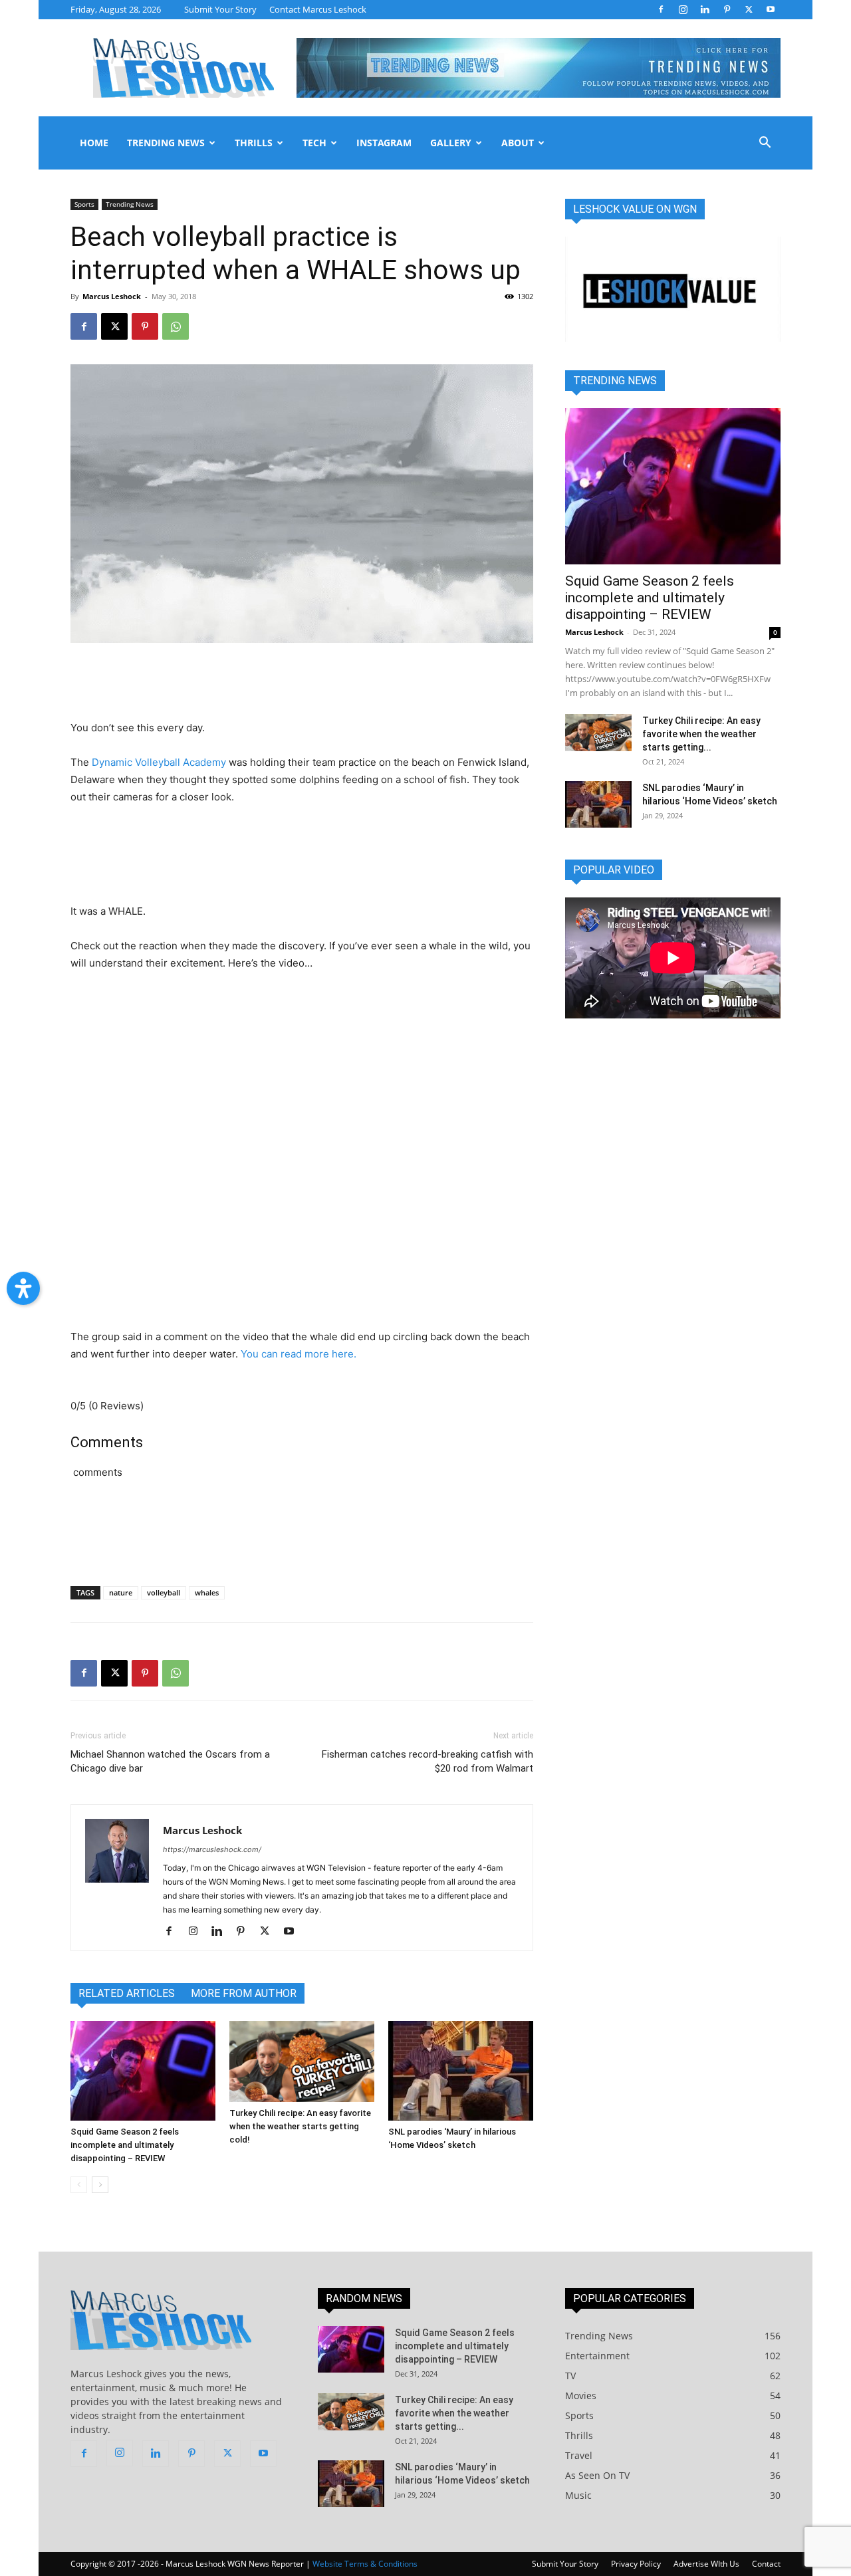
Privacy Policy (636, 2564)
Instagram (384, 143)
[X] (749, 9)
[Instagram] (683, 9)
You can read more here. (299, 1354)
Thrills (254, 143)
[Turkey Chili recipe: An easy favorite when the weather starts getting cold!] (302, 2062)
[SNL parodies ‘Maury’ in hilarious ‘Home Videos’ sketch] (461, 2071)
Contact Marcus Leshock (318, 9)
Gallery (451, 143)
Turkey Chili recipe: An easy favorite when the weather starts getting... (701, 734)
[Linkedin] (705, 9)
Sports (84, 204)
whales (207, 1592)
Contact (766, 2564)
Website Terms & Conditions (365, 2564)
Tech (314, 143)
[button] (765, 144)
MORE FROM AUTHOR (244, 1993)
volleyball (164, 1592)
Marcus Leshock (112, 296)
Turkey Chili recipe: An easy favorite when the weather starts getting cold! (300, 2126)
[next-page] (100, 2185)
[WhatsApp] (176, 326)
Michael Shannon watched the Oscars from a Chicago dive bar (170, 1761)
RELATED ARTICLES (127, 1993)
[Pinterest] (727, 9)
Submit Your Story (220, 9)
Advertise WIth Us (706, 2564)
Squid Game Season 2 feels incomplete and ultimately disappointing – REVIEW (125, 2145)
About (518, 143)
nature (121, 1592)
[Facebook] (661, 9)
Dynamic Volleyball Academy (159, 762)
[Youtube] (771, 9)
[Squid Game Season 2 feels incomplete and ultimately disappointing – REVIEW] (143, 2071)
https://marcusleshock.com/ (212, 1849)
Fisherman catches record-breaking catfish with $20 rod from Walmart (427, 1761)
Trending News (166, 143)
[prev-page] (79, 2185)
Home (94, 143)
